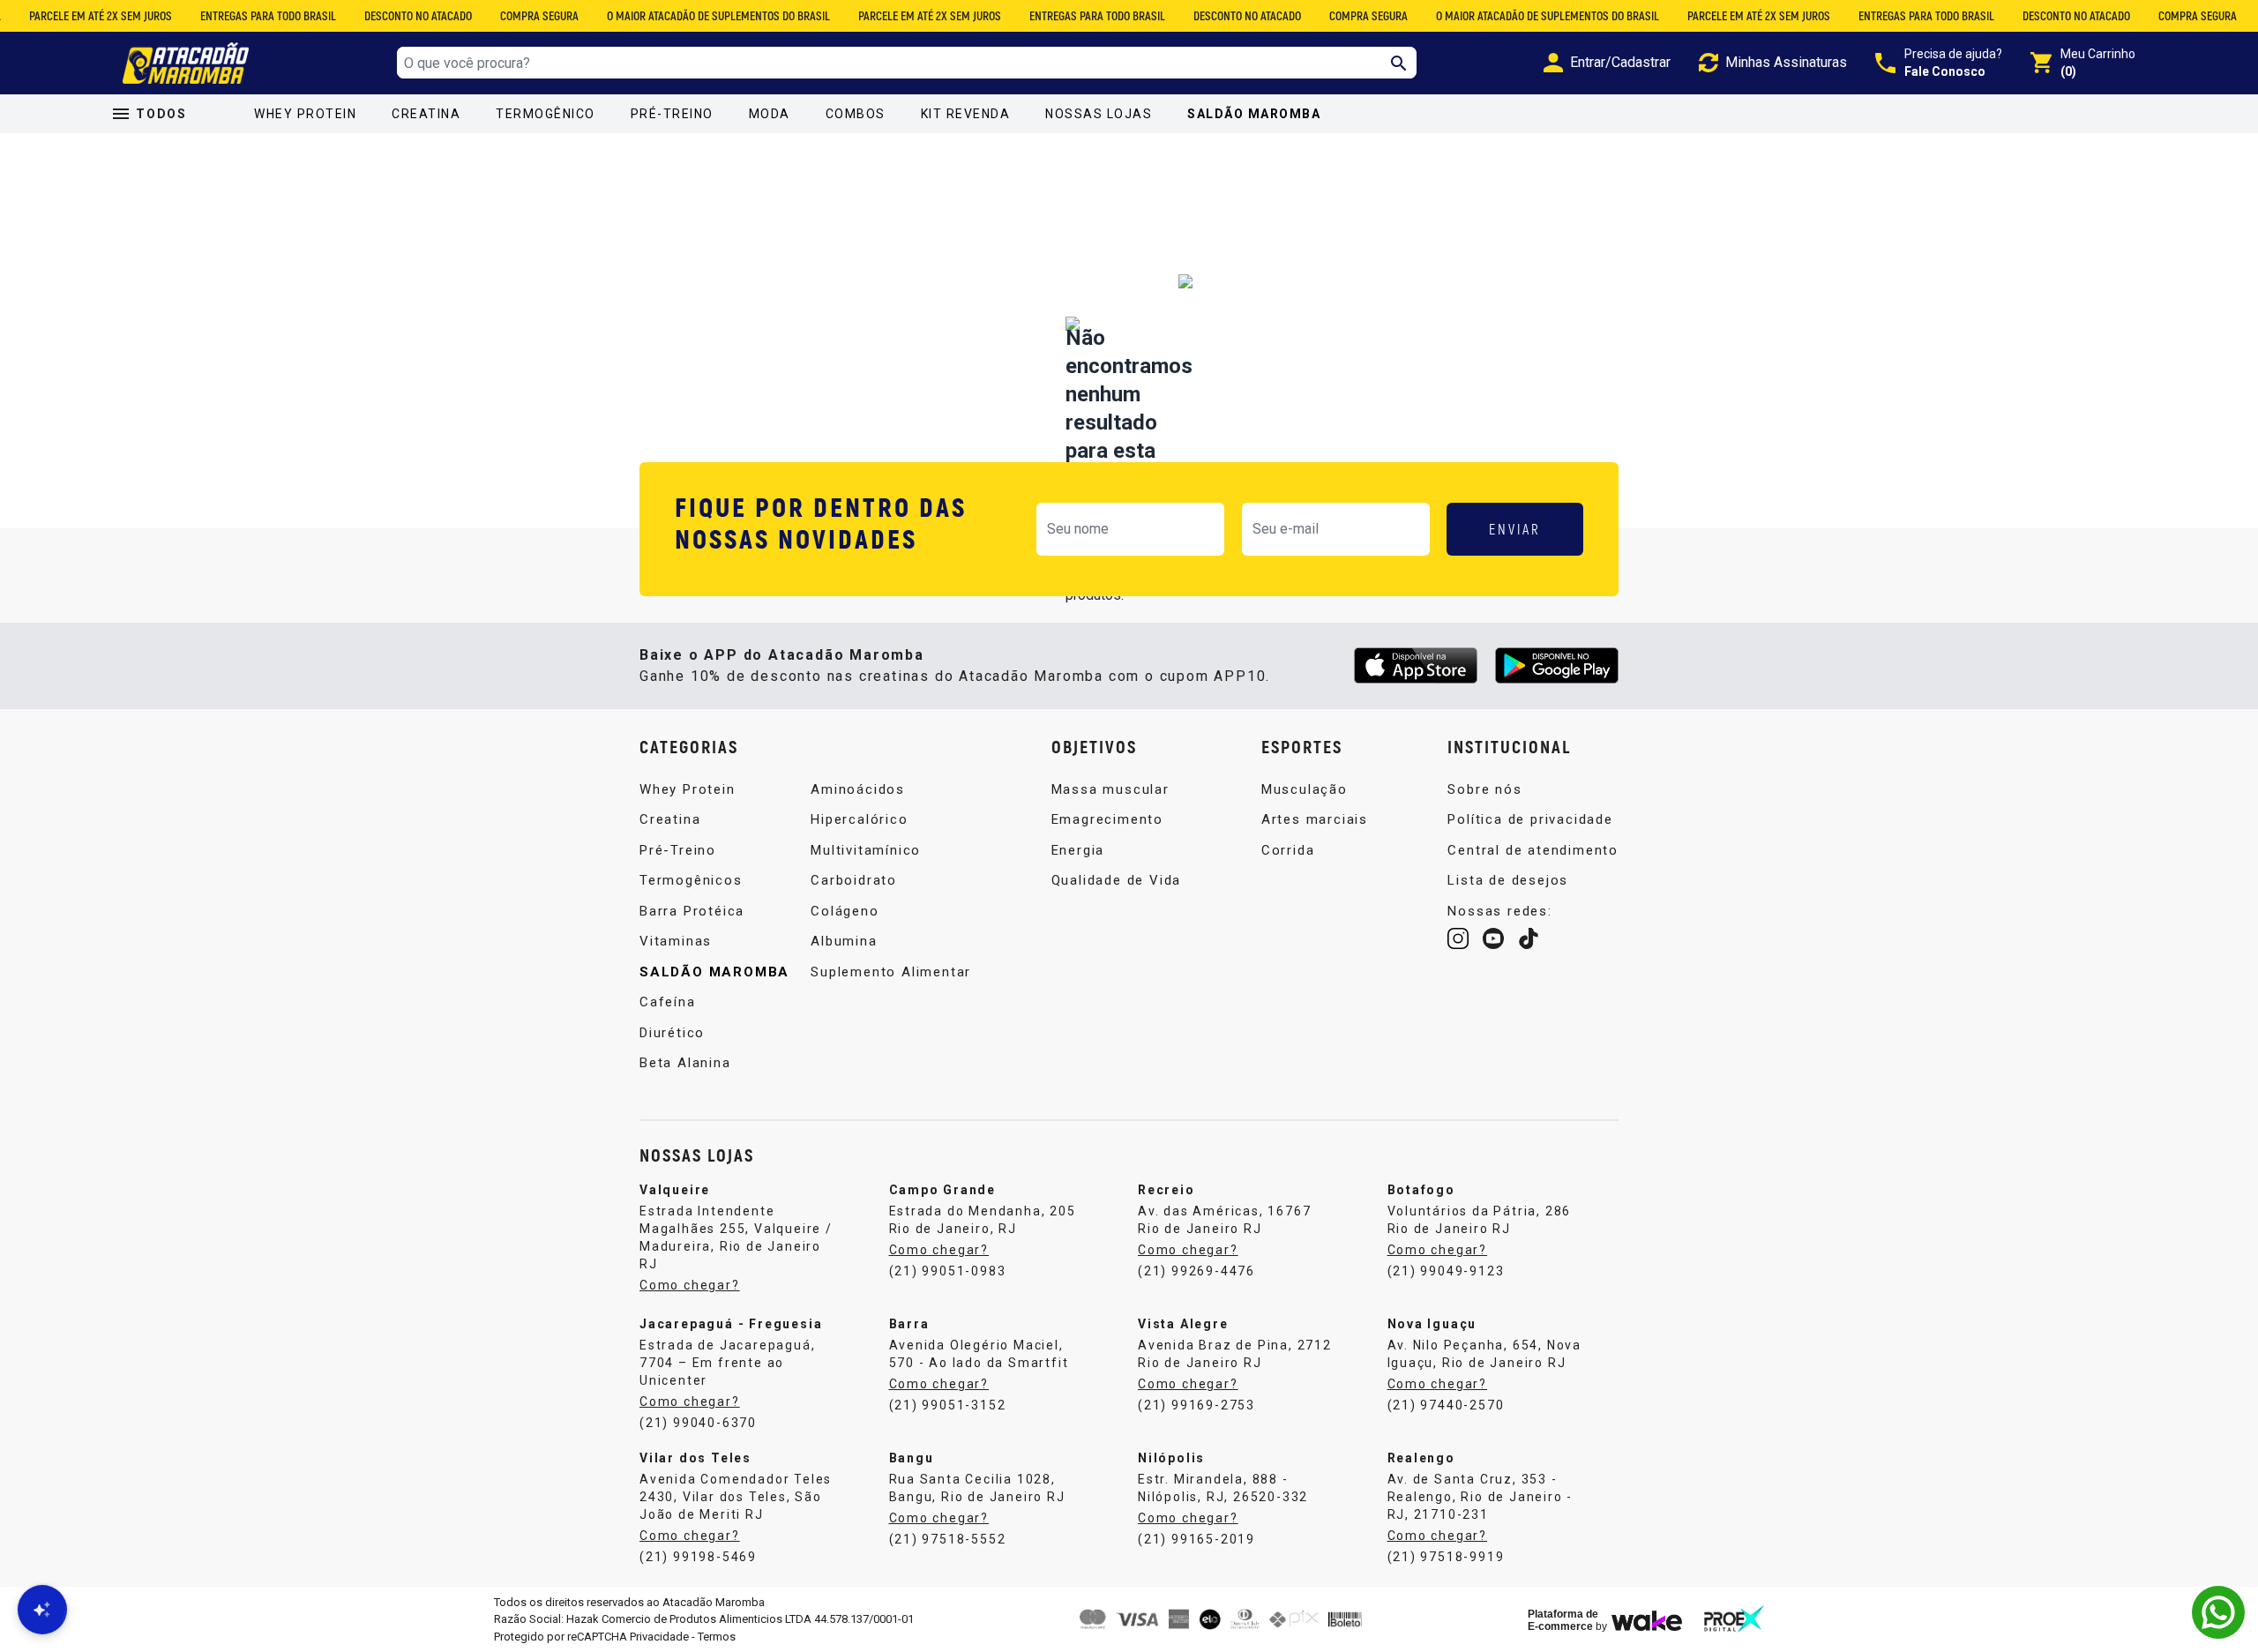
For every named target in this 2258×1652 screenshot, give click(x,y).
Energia (1078, 850)
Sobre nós (1484, 789)
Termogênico (546, 114)
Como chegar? (690, 1285)
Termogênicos (691, 880)
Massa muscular (1110, 789)
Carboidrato (854, 880)
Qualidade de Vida (1117, 880)
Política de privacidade (1530, 819)
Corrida (1288, 850)
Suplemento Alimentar (891, 972)
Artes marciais (1315, 819)
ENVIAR (1515, 529)
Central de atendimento (1533, 850)
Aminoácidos (858, 789)
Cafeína (668, 1002)
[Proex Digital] (1734, 1619)
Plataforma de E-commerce (1563, 1620)
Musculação (1305, 789)
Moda (770, 114)
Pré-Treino (672, 114)
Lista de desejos (1508, 880)
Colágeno (845, 911)
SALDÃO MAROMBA (1254, 114)
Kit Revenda (966, 114)
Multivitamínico (866, 850)
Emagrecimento (1107, 819)
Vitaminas (676, 941)
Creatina (426, 114)
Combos (856, 114)
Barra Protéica (692, 911)
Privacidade (659, 1637)
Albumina (844, 941)
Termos (717, 1637)
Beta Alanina (685, 1063)
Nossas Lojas (1099, 114)
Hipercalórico (859, 819)
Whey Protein (305, 114)
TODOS (161, 114)
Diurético (672, 1033)
